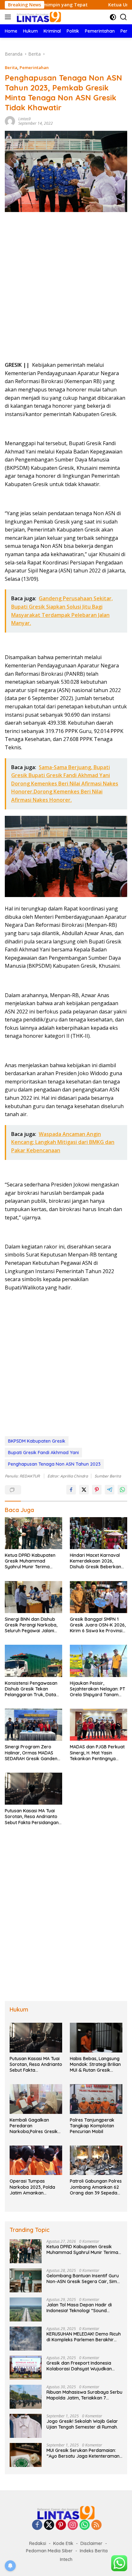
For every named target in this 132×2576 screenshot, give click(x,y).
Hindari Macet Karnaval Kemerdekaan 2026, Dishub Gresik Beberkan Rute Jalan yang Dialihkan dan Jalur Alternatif (98, 1561)
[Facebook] (37, 2525)
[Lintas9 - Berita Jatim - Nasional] (66, 2512)
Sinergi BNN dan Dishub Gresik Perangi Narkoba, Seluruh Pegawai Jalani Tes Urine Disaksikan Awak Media (33, 1625)
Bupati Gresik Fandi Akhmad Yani (43, 1453)
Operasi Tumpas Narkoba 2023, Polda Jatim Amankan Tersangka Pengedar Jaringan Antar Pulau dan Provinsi (32, 2187)
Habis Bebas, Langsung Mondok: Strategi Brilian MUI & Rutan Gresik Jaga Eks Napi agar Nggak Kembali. (95, 2064)
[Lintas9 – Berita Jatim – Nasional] (38, 17)
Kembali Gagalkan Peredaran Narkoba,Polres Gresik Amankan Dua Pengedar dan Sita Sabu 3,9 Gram (36, 2126)
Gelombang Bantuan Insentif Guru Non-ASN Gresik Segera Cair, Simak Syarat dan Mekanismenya (84, 2279)
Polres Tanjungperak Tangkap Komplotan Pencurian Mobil (92, 2126)
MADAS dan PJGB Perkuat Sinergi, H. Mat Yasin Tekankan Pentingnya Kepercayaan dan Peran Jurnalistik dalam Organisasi (97, 1753)
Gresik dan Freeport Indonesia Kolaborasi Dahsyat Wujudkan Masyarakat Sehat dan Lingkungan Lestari (84, 2366)
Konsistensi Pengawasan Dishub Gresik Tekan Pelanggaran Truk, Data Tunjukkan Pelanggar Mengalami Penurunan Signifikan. (31, 1689)
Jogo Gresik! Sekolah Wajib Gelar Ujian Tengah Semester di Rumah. (83, 2424)
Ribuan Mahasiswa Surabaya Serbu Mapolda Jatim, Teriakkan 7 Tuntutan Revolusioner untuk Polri (84, 2395)
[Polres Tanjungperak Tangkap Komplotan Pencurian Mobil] (96, 2099)
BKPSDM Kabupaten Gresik (37, 1441)
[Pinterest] (61, 2525)
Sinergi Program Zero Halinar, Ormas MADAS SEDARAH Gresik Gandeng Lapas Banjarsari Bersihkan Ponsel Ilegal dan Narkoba (33, 1753)
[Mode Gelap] (113, 17)
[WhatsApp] (85, 2525)
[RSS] (96, 2525)
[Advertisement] (66, 289)
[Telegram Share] (110, 1490)
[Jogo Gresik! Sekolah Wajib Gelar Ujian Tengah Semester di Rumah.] (26, 2426)
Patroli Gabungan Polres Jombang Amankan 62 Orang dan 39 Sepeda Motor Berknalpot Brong (96, 2187)
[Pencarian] (124, 17)
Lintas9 (25, 119)
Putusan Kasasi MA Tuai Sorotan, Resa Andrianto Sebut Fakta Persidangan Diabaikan (32, 1817)
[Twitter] (49, 2525)
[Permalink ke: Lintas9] (10, 120)
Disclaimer (91, 2543)
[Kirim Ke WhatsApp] (122, 1490)
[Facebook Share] (71, 1490)
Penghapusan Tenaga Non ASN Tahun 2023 (54, 1464)
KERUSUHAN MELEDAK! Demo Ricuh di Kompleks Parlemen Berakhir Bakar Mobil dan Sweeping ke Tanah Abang (84, 2337)
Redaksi (38, 2543)
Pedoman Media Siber (49, 2551)
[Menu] (9, 17)
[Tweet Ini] (84, 1490)
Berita (11, 67)
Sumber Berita (108, 1476)
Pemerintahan (34, 67)
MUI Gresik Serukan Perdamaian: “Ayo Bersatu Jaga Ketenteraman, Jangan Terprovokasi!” (83, 2453)
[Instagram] (73, 2525)
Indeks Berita (94, 2551)
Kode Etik (63, 2543)
